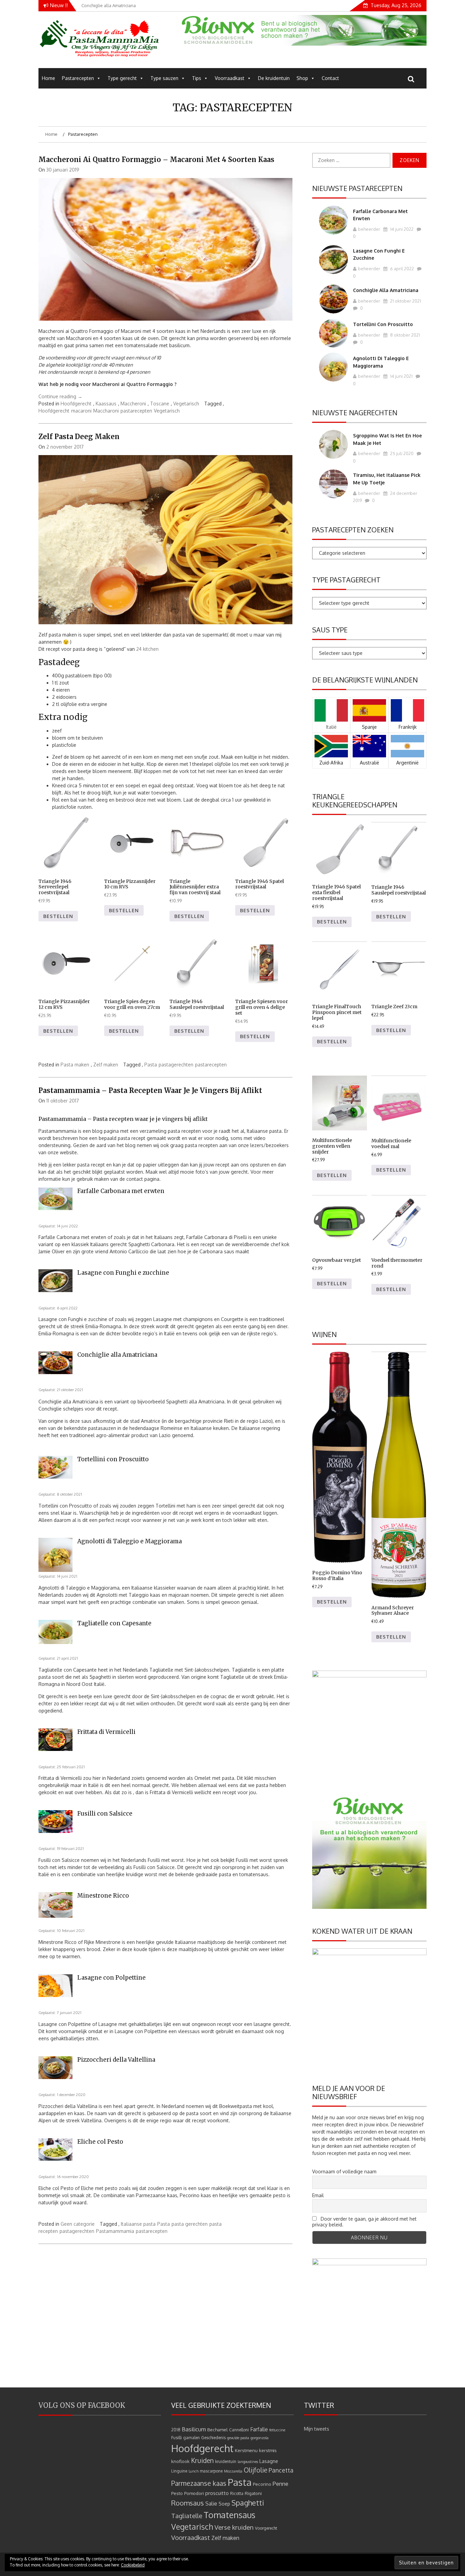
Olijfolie (255, 2470)
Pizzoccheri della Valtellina (116, 2060)
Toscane (160, 404)
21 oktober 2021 (405, 301)
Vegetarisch (186, 404)
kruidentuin (226, 2461)
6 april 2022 (402, 269)
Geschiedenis (213, 2438)
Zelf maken (106, 1065)
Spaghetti (248, 2503)
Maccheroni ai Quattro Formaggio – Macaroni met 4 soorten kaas (156, 159)
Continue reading (60, 396)
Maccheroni (133, 404)
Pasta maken (75, 1065)
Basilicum (194, 2429)
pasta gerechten (190, 2224)
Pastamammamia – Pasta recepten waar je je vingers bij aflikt (150, 1090)
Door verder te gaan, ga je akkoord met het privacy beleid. (364, 2222)
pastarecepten (136, 411)
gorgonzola (260, 2438)
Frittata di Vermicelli (106, 1732)
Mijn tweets (317, 2429)
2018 (176, 2430)
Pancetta (281, 2470)
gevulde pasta (238, 2438)
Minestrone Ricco (103, 1896)
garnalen (191, 2438)
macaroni (81, 411)
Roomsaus (188, 2503)
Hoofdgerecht (76, 404)
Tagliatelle (187, 2516)
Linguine (179, 2471)
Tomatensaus (229, 2515)
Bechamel (218, 2429)
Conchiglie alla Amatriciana (117, 1355)
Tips (197, 78)
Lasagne (269, 2461)
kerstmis (268, 2450)
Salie (211, 2503)
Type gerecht (122, 78)
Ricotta (237, 2493)
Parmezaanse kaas (199, 2483)
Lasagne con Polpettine (111, 1978)
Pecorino (262, 2484)
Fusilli (177, 2438)
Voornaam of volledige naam (344, 2171)
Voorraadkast (230, 78)
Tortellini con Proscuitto (113, 1459)
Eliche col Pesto (100, 2142)
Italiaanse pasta (138, 2224)
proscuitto (217, 2493)
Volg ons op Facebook (82, 2405)
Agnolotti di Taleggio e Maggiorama (130, 1541)
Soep (224, 2504)
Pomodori (194, 2493)
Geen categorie (78, 2224)
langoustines (248, 2462)
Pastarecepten (78, 78)
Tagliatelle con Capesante (114, 1623)
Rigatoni (253, 2493)
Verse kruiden (234, 2527)
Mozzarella (233, 2471)
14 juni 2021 (401, 376)
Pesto (177, 2493)
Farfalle (259, 2429)
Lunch (194, 2471)
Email (318, 2195)
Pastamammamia (115, 2231)
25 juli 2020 (401, 453)
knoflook (180, 2461)
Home (49, 78)
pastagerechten (176, 1065)
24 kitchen (147, 649)
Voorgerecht (266, 2528)
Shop (302, 78)
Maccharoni (106, 411)
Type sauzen (164, 78)
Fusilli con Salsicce (105, 1814)
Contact (330, 78)
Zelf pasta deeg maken (79, 437)
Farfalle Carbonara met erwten (121, 1191)
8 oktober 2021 (405, 335)
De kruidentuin (274, 78)
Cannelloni (239, 2430)
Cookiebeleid (133, 2565)
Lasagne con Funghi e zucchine (123, 1273)
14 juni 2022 (401, 229)
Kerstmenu (246, 2450)
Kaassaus (106, 404)
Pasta (151, 1065)
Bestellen (58, 916)
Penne (280, 2484)
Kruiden (202, 2460)
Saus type (330, 630)
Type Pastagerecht (346, 580)
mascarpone (211, 2471)
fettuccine (277, 2430)
